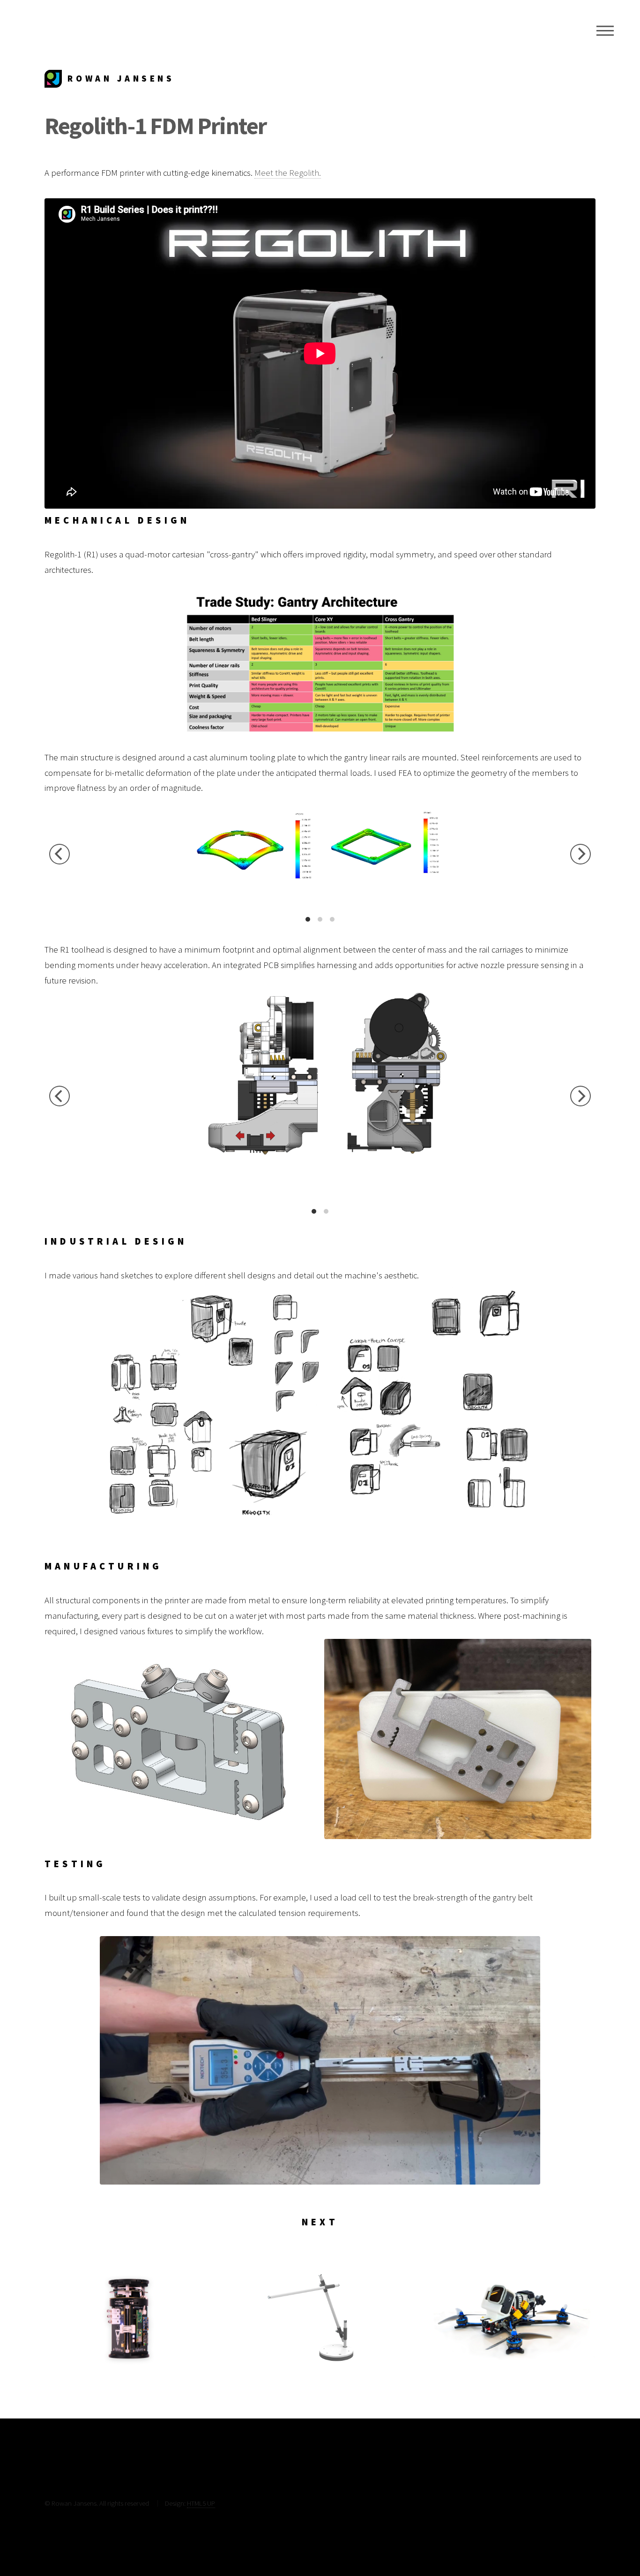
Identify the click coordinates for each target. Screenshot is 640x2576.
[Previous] (60, 854)
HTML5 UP (201, 2503)
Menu (605, 30)
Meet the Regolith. (288, 173)
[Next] (580, 854)
